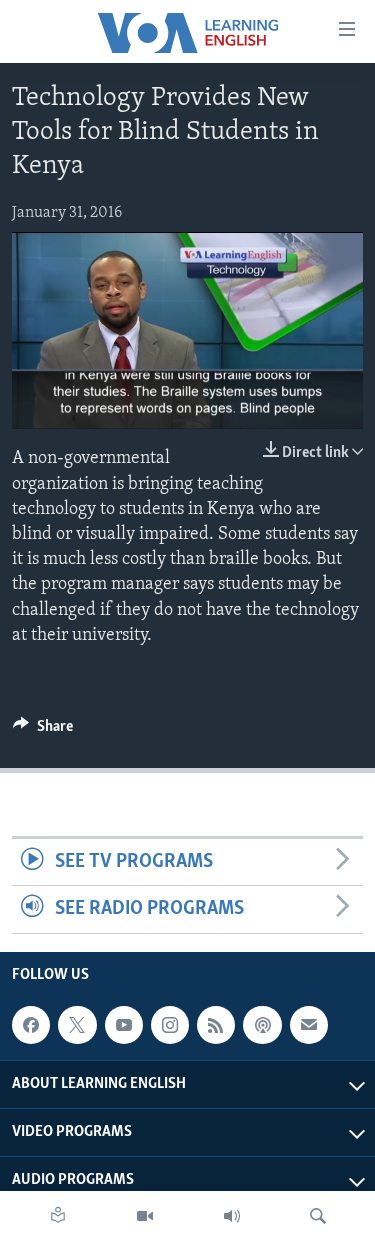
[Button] (43, 731)
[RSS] (216, 1025)
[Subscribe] (309, 1025)
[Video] (145, 1216)
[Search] (318, 1216)
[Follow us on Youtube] (124, 1025)
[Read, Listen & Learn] (58, 1216)
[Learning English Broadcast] (232, 1216)
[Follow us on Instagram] (170, 1025)
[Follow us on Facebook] (31, 1025)
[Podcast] (262, 1025)
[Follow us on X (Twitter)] (77, 1025)
